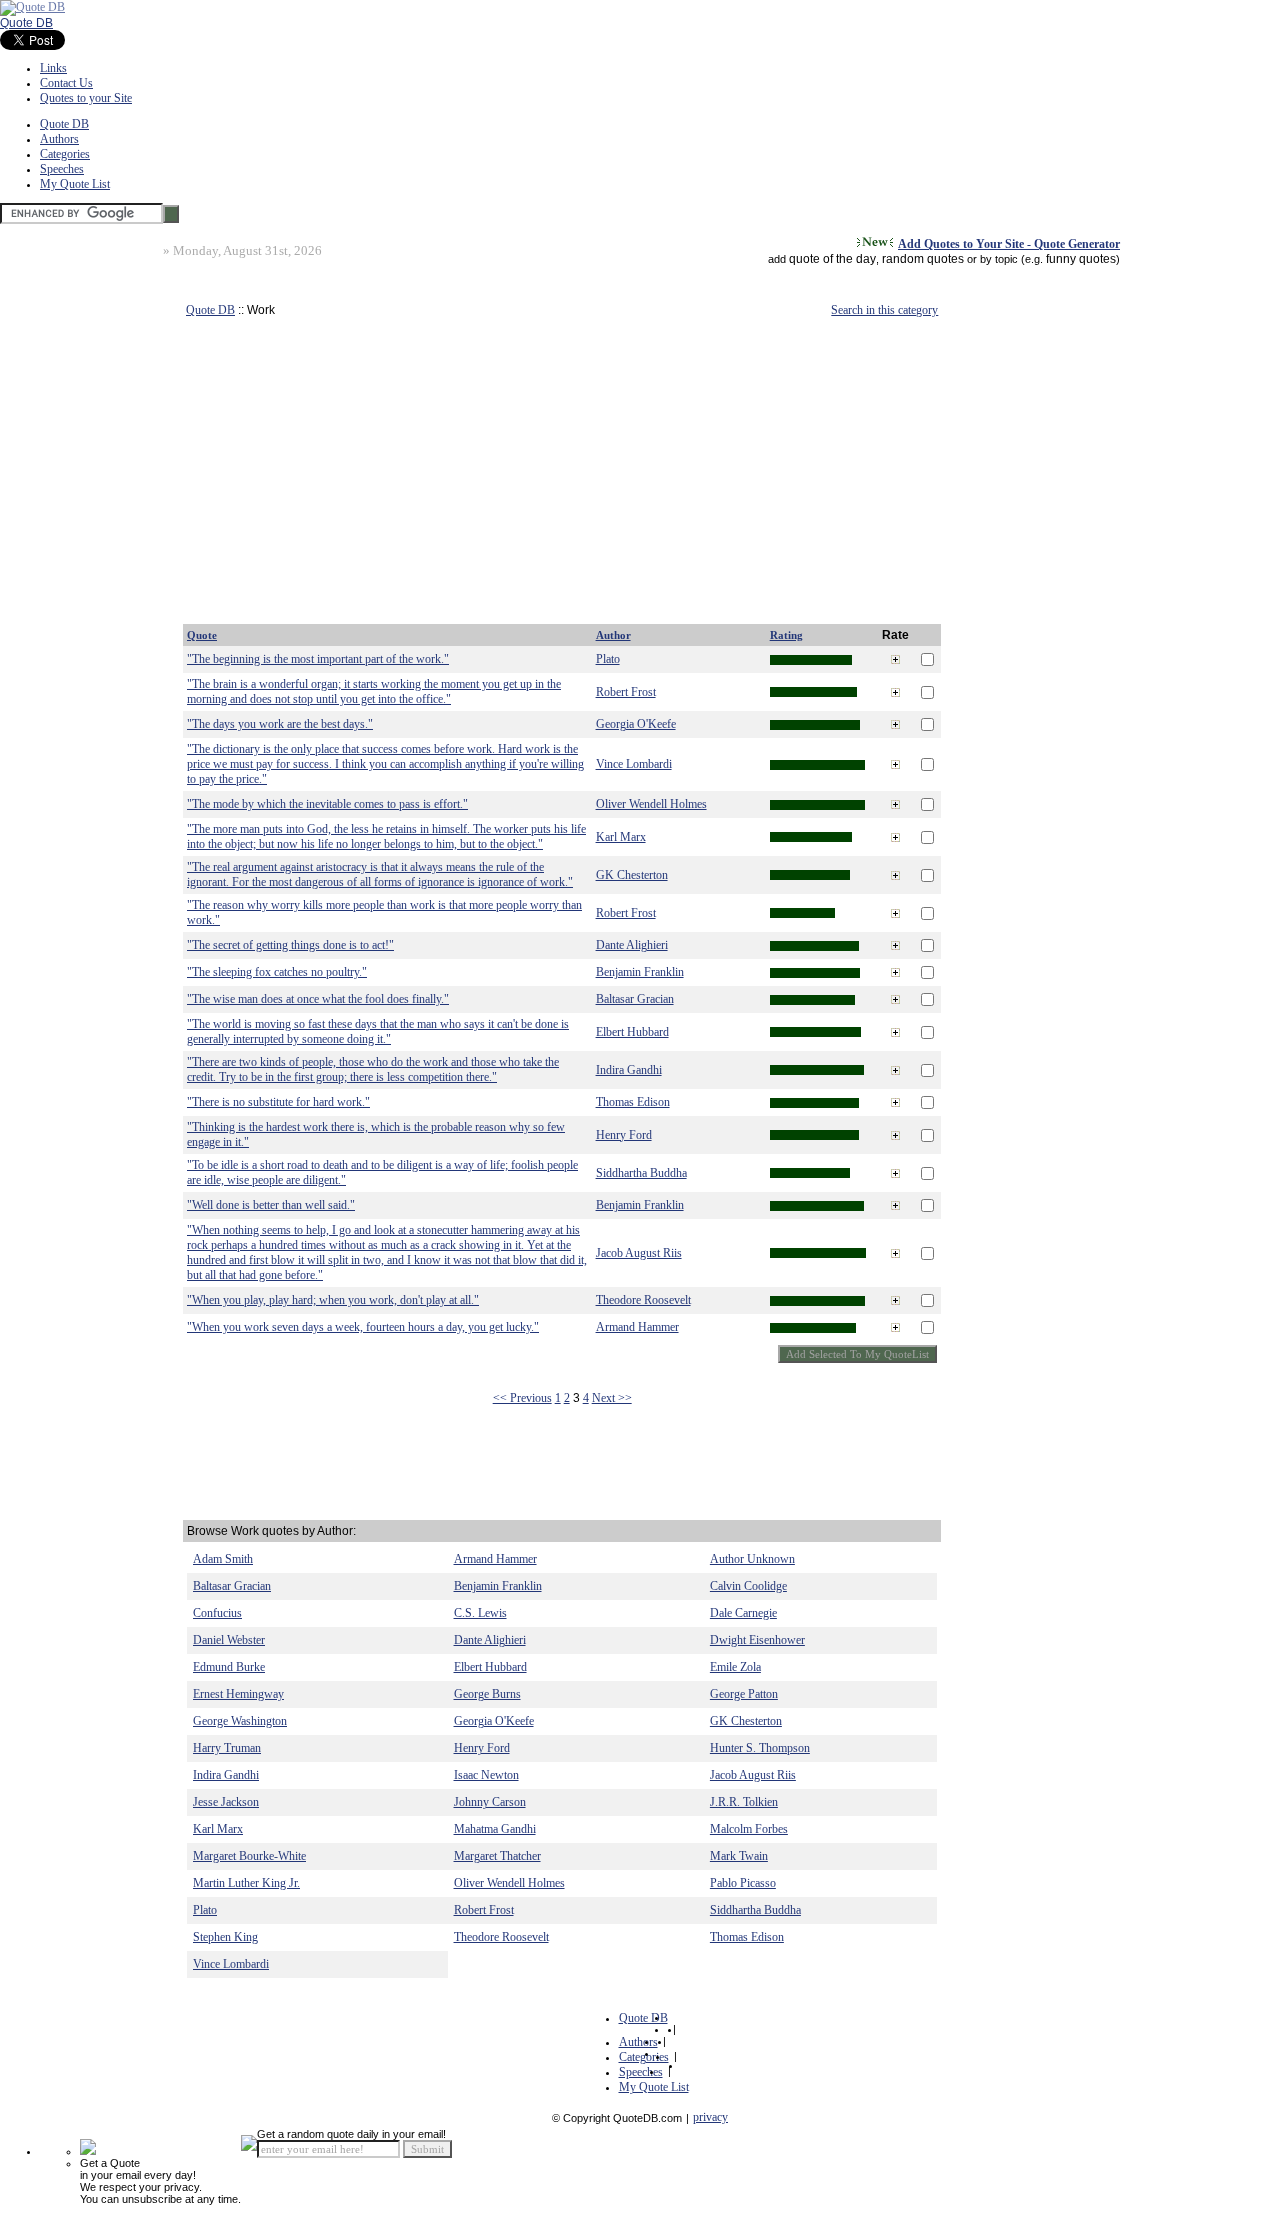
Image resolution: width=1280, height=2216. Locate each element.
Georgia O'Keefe (636, 724)
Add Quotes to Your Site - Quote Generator (1009, 244)
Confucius (217, 1613)
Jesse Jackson (226, 1802)
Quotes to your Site (86, 98)
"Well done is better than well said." (271, 1205)
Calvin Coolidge (748, 1586)
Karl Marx (621, 837)
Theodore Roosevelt (643, 1300)
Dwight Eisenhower (757, 1640)
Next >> (612, 1398)
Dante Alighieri (632, 945)
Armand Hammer (637, 1327)
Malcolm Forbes (749, 1829)
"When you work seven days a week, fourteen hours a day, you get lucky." (363, 1327)
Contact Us (66, 83)
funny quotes (1081, 259)
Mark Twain (739, 1856)
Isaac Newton (486, 1775)
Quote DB (26, 23)
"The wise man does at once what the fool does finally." (318, 999)
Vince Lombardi (634, 764)
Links (53, 68)
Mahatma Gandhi (495, 1829)
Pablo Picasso (743, 1883)
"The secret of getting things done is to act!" (290, 945)
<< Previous (522, 1398)
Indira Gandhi (629, 1070)
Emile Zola (735, 1667)
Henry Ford (624, 1135)
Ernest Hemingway (238, 1694)
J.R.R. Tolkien (744, 1802)
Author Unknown (752, 1559)
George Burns (487, 1694)
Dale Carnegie (743, 1613)
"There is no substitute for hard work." (278, 1102)
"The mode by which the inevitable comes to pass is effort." (327, 804)
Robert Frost (626, 692)
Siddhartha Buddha (641, 1173)
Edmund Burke (229, 1667)
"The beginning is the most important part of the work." (318, 659)
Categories (65, 154)
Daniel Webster (229, 1640)
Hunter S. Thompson (760, 1748)
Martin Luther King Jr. (246, 1883)
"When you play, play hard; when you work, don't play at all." (333, 1300)
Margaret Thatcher (497, 1856)
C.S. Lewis (480, 1613)
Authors (59, 139)
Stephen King (225, 1937)
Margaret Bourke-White (249, 1856)
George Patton (744, 1694)
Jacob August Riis (639, 1253)
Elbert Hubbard (632, 1032)
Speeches (62, 169)
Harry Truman (227, 1748)
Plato (608, 659)
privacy (710, 2117)
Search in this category (884, 310)
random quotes (923, 259)
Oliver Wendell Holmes (651, 804)
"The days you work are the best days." (280, 724)
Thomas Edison (633, 1102)
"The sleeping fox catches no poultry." (277, 972)
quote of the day (832, 259)
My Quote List (75, 184)
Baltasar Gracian (635, 999)
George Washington (240, 1721)
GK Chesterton (632, 875)
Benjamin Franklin (640, 972)
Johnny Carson (490, 1802)
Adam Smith (223, 1559)
